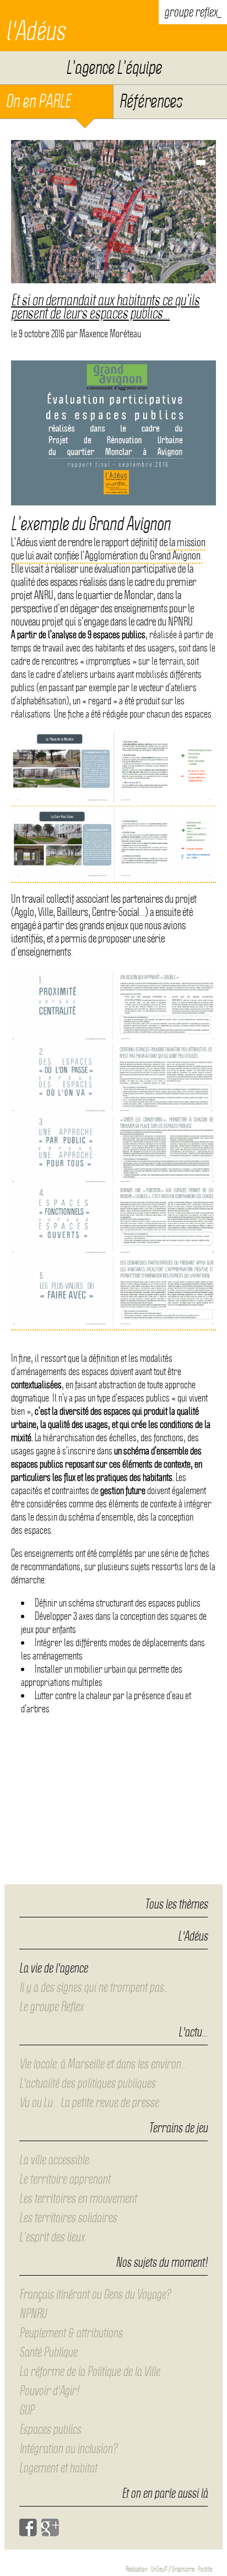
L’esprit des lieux (52, 2237)
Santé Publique (48, 2352)
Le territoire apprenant (65, 2179)
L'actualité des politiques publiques (87, 2083)
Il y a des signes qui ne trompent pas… (94, 1987)
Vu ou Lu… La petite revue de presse (89, 2103)
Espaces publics (50, 2429)
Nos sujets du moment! (162, 2263)
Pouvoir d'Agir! (49, 2391)
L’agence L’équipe (114, 68)
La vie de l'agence (53, 1968)
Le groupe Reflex (51, 2007)
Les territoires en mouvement (78, 2198)
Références (150, 101)
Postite (205, 2569)
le (38, 334)
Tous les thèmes (176, 1904)
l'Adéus (35, 31)
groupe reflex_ (193, 12)
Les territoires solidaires (68, 2218)
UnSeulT (159, 2569)
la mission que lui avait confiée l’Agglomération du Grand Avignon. (108, 549)
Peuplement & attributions (71, 2333)
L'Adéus (193, 1937)
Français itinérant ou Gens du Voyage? (95, 2294)
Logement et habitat (58, 2468)
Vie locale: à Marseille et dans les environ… (103, 2064)
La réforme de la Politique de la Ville (90, 2372)
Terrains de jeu (178, 2128)
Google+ (50, 2528)
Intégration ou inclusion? (68, 2449)
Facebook (28, 2528)
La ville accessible (54, 2160)
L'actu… (193, 2033)
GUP (27, 2410)
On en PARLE (38, 101)
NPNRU (33, 2314)
